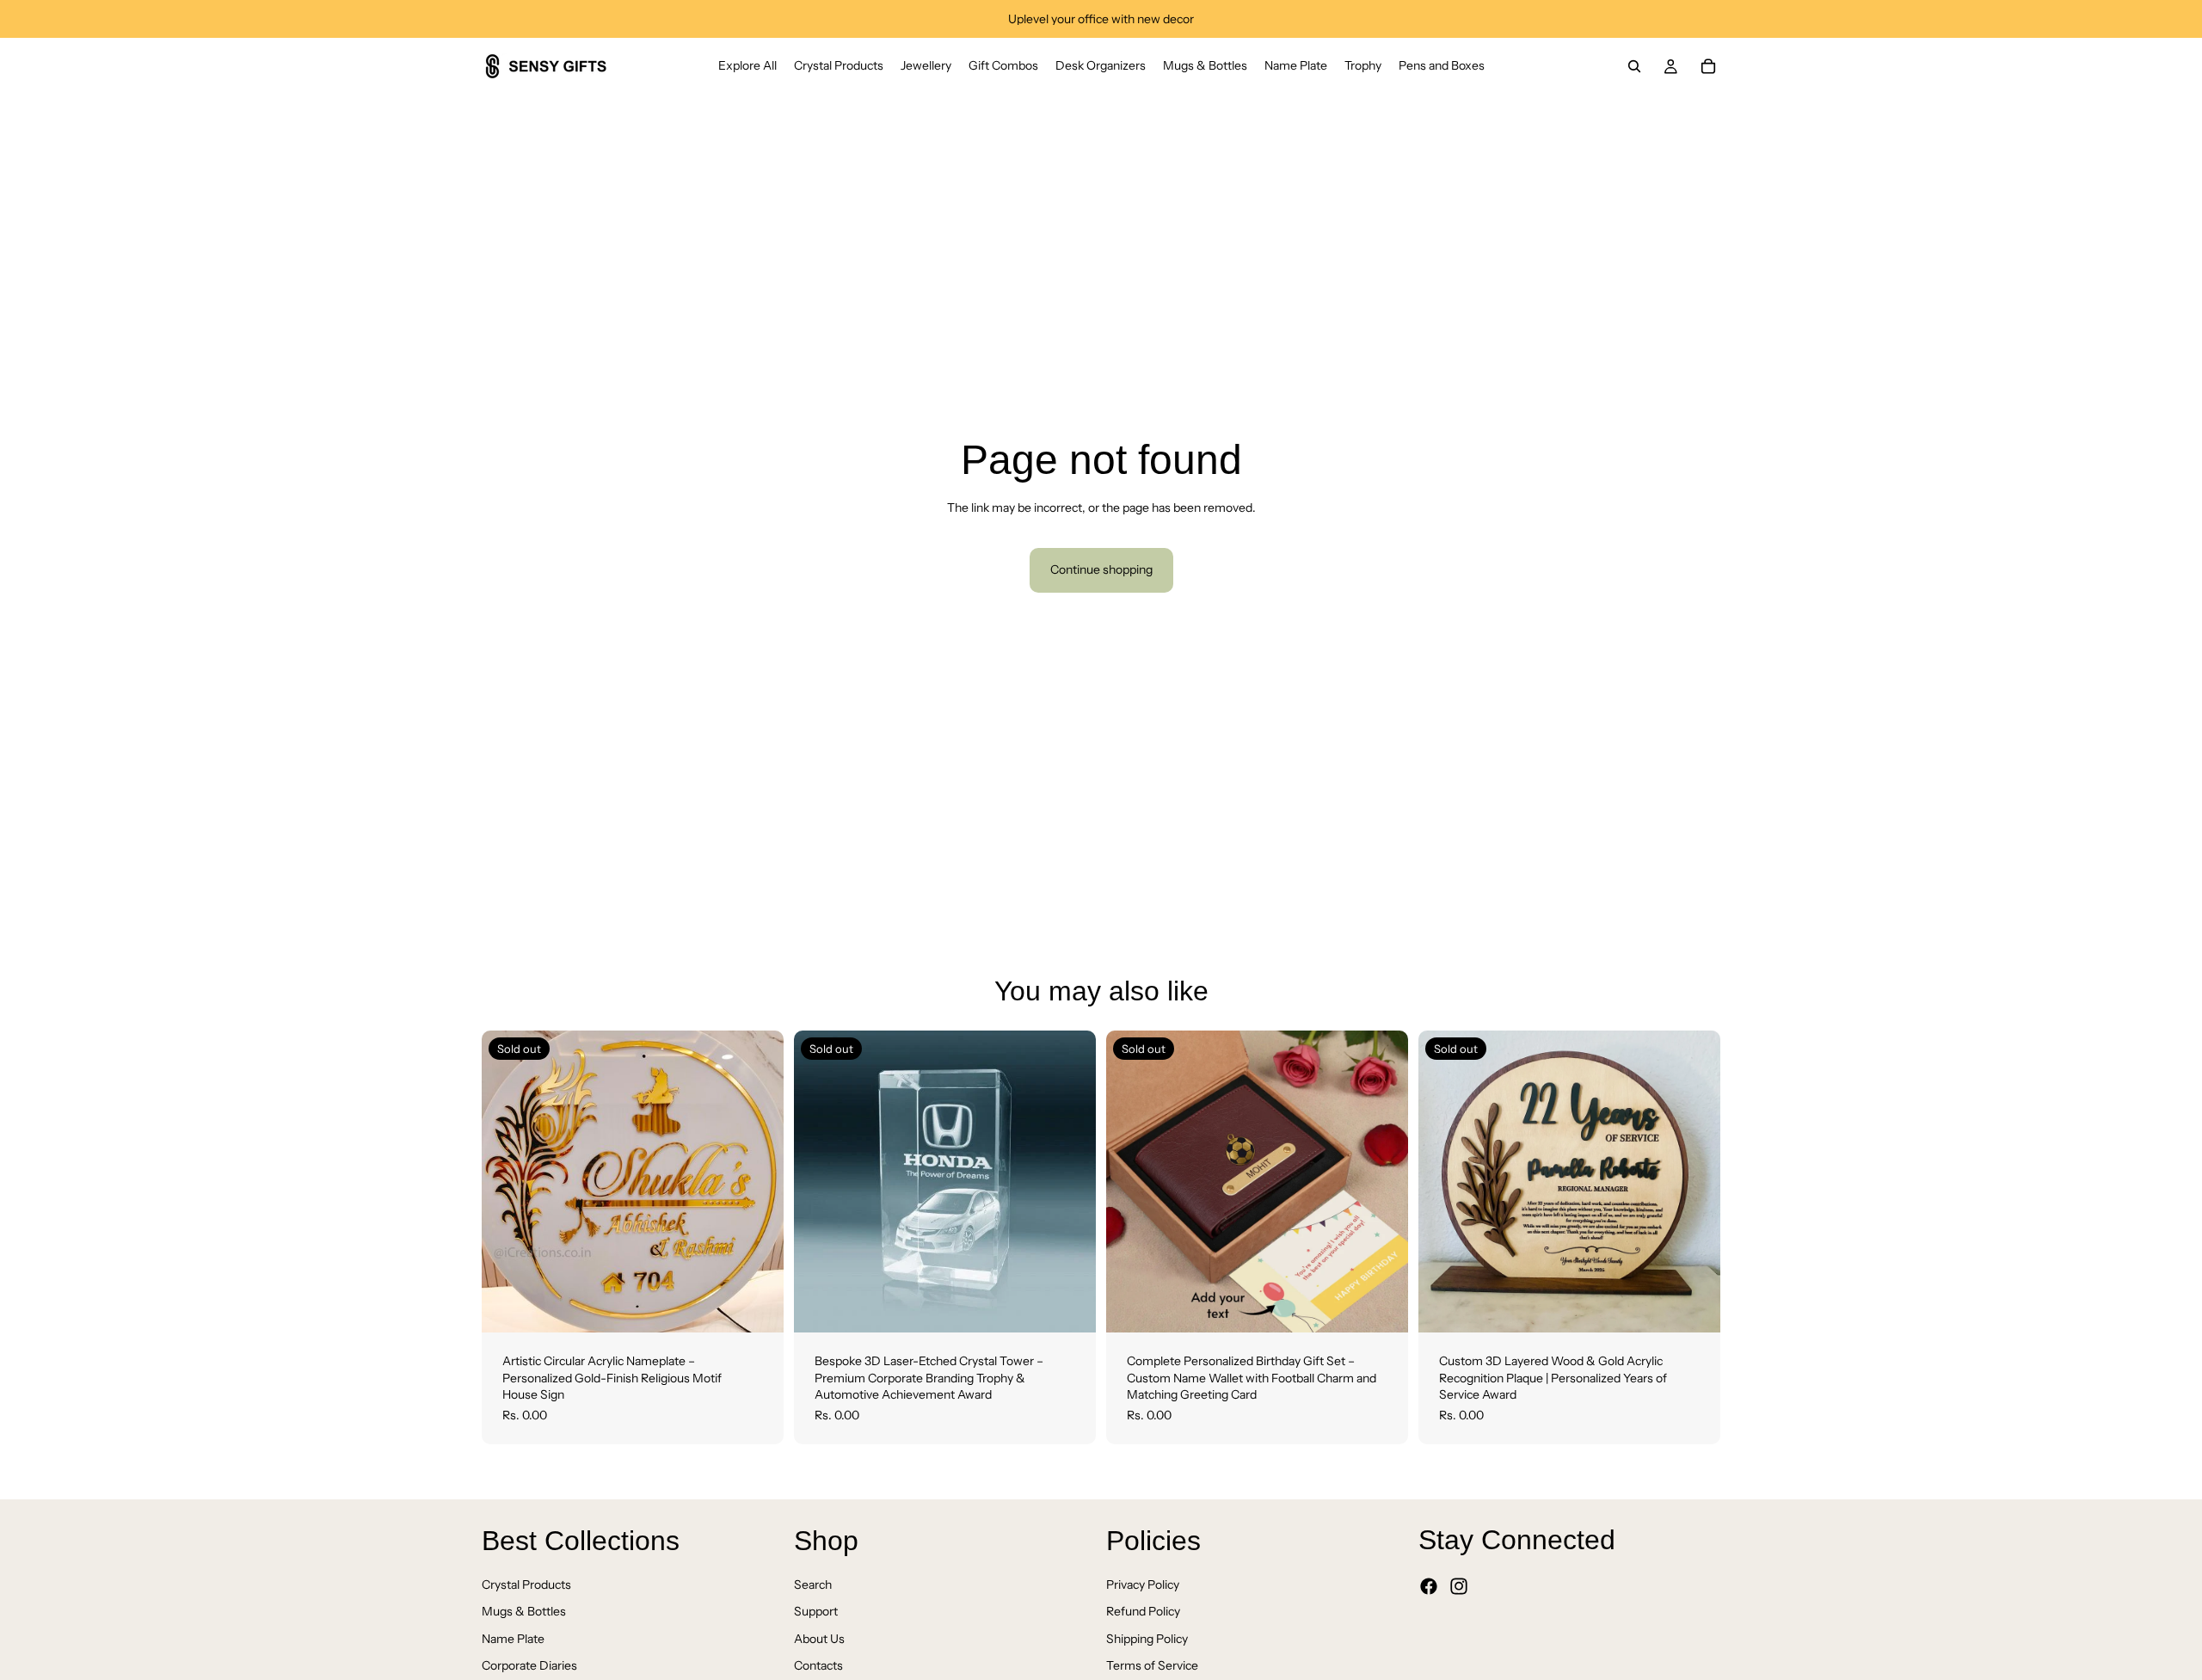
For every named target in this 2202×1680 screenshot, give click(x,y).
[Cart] (1708, 66)
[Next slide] (758, 1182)
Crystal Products (526, 1585)
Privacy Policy (1143, 1585)
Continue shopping (1101, 569)
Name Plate (513, 1639)
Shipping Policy (1147, 1639)
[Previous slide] (507, 1182)
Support (816, 1612)
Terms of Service (1152, 1666)
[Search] (1634, 66)
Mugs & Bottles (524, 1612)
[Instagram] (1459, 1587)
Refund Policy (1143, 1612)
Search (813, 1585)
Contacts (818, 1666)
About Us (819, 1639)
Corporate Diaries (529, 1666)
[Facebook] (1429, 1587)
